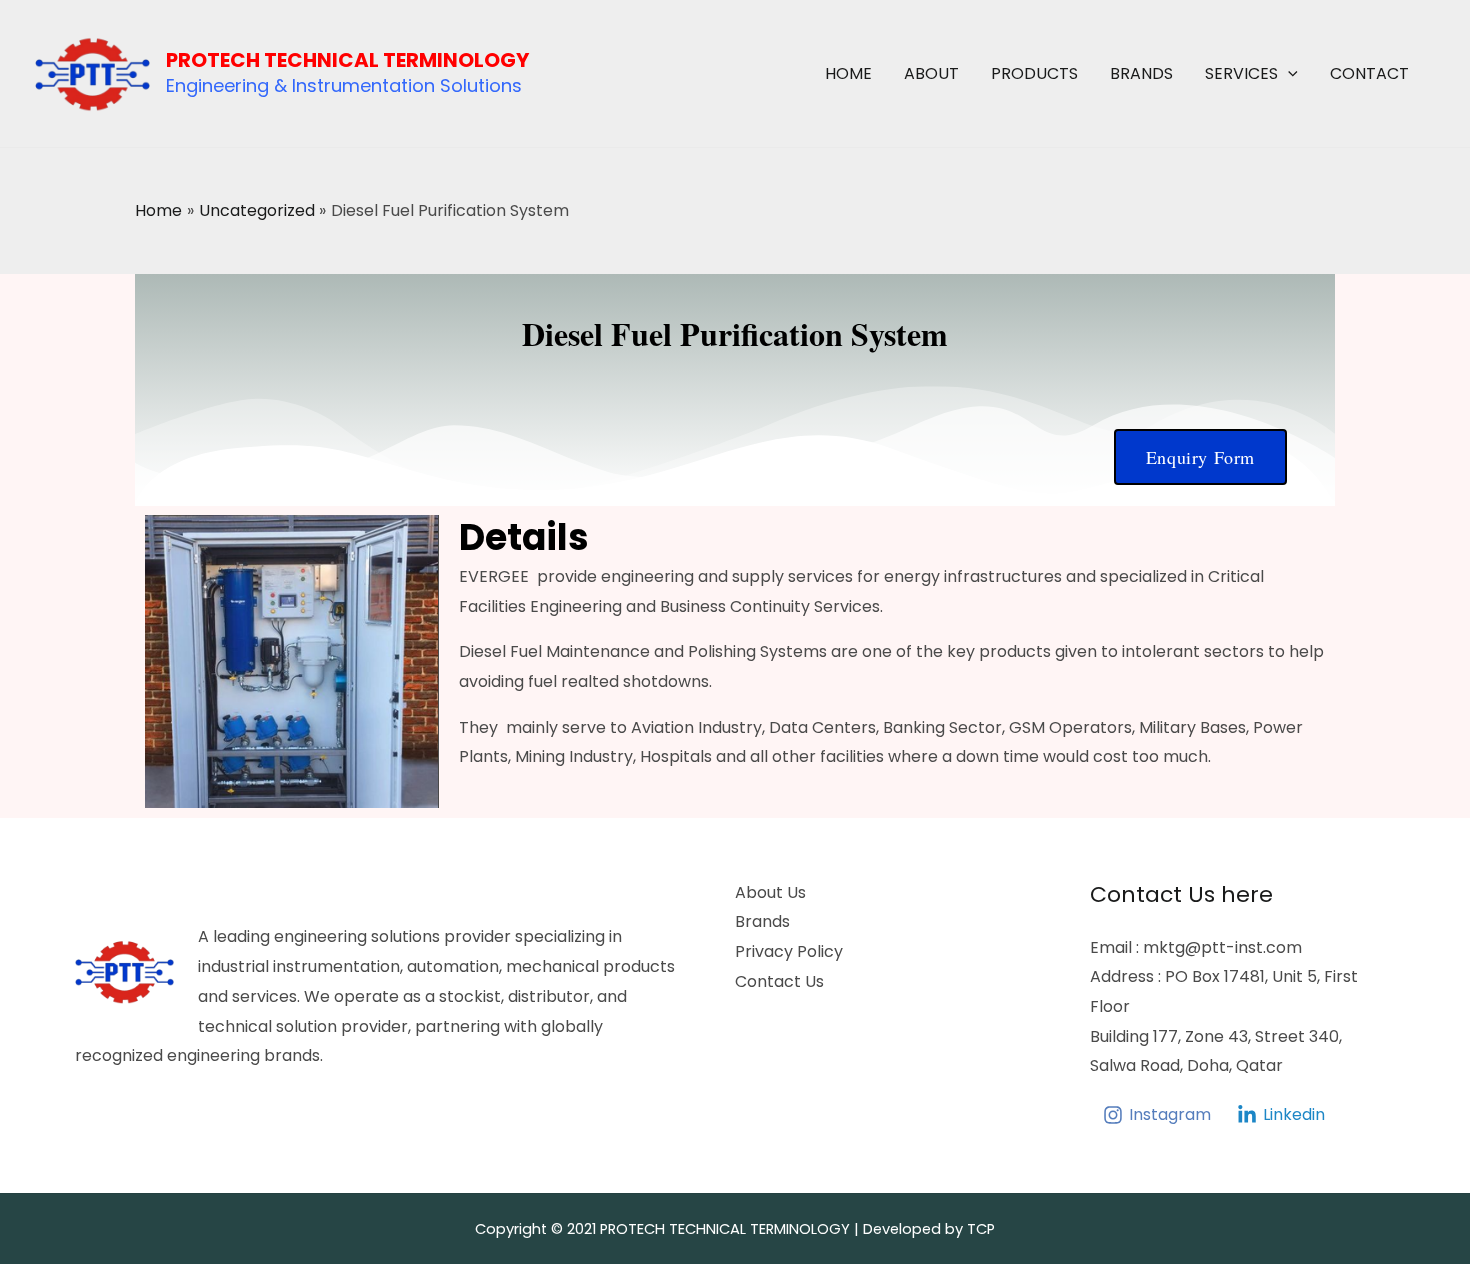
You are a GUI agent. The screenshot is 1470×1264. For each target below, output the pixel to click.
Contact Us (779, 981)
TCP (981, 1229)
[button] (1288, 74)
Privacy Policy (789, 951)
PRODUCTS (1034, 73)
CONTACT (1369, 73)
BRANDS (1141, 73)
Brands (762, 921)
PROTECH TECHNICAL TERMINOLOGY (347, 60)
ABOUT (931, 73)
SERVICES (1241, 73)
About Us (770, 892)
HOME (848, 73)
